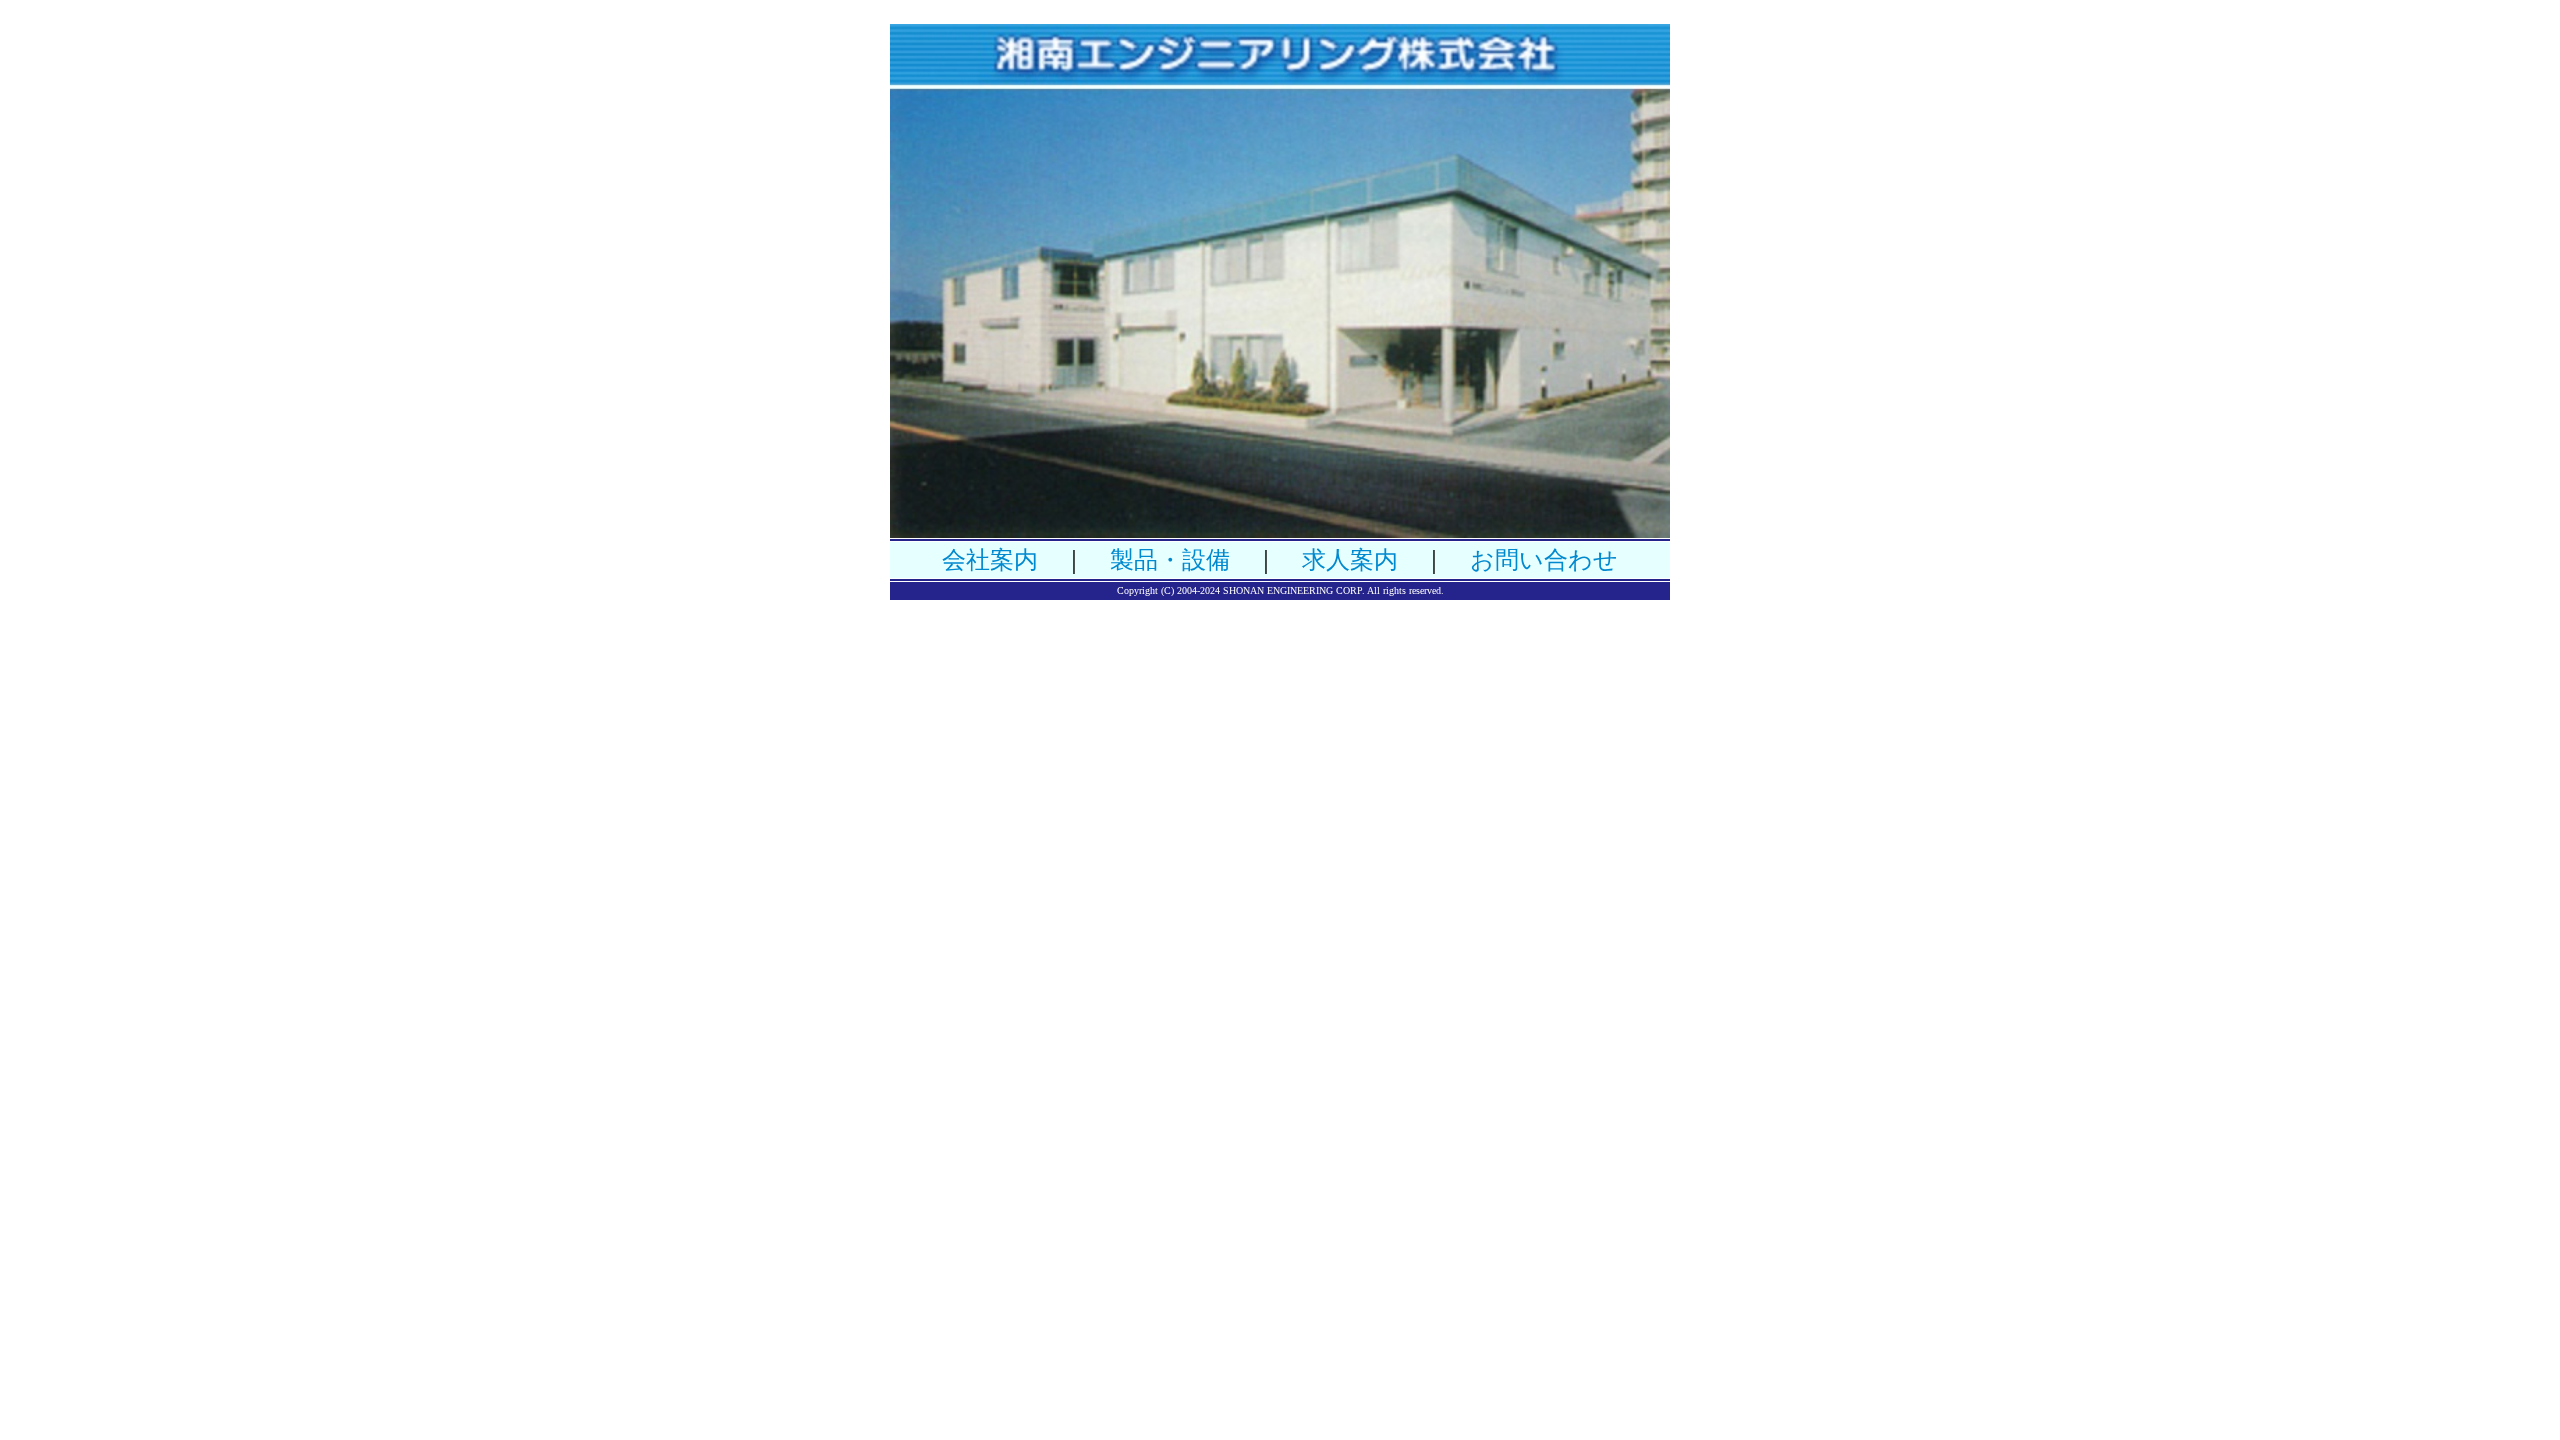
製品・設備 (1170, 560)
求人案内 (1350, 560)
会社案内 (990, 560)
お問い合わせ (1544, 560)
